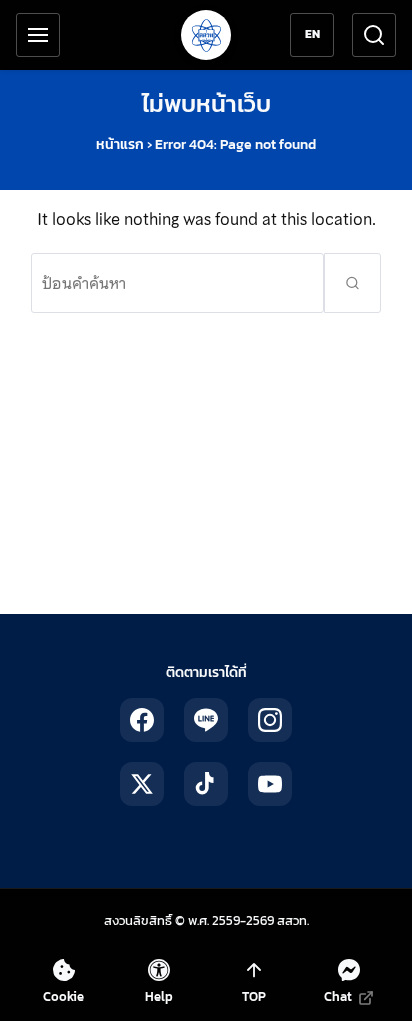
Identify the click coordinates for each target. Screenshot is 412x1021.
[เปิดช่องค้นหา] (374, 35)
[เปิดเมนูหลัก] (38, 35)
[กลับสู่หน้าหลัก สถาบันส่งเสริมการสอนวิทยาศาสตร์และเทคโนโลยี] (206, 35)
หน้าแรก (120, 144)
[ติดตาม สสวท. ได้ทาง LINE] (206, 720)
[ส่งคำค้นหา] (352, 283)
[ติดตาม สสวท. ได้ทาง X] (142, 784)
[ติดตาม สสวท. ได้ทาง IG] (270, 720)
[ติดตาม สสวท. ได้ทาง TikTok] (206, 784)
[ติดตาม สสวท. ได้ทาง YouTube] (270, 784)
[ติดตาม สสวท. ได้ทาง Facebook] (142, 720)
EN (312, 34)
